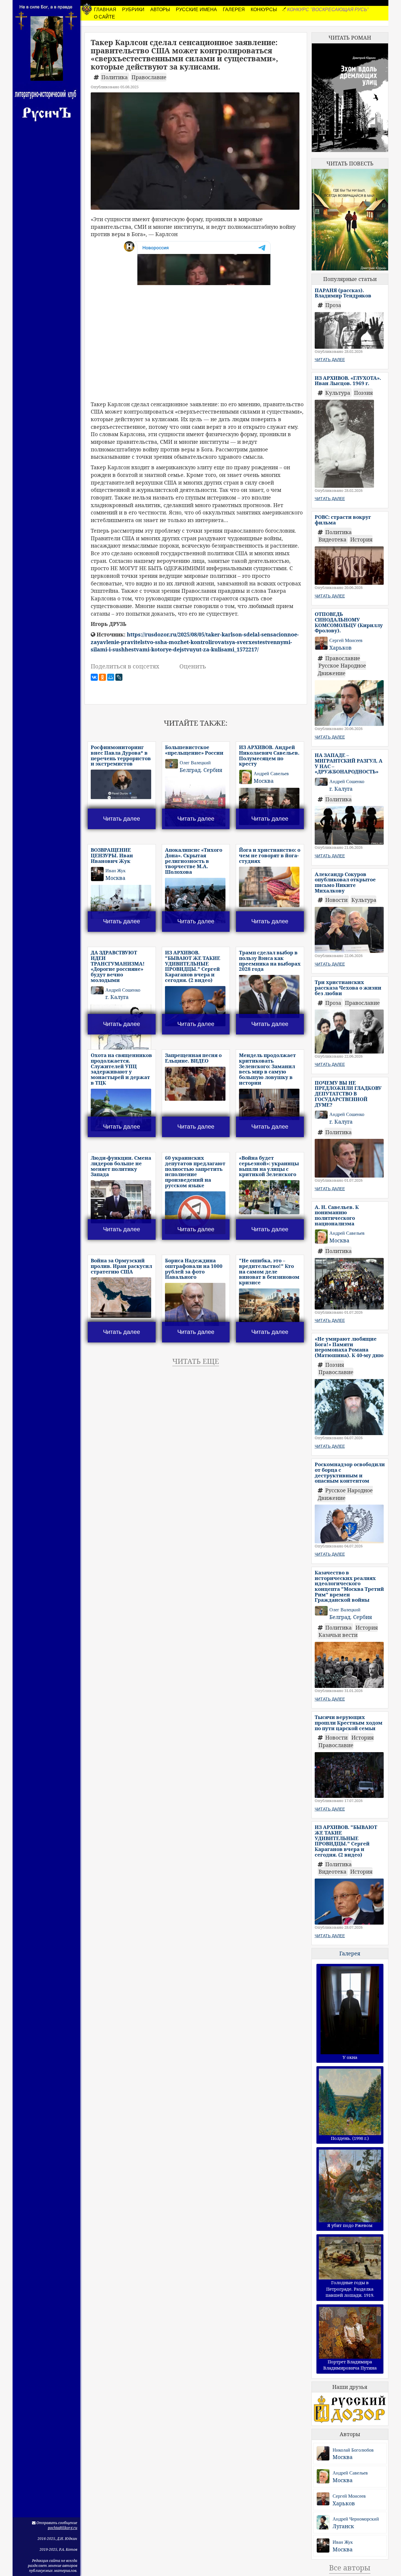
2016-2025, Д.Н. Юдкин (57, 2539)
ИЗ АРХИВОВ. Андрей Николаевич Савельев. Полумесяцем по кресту (269, 755)
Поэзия (363, 393)
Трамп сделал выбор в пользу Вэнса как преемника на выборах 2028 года (270, 961)
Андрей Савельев (350, 2473)
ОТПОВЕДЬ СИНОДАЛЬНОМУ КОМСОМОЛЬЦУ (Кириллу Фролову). (349, 622)
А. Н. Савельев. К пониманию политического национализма (337, 1215)
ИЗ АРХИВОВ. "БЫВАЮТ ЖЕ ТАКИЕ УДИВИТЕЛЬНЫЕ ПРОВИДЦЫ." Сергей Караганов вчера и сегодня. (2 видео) (193, 966)
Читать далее (122, 819)
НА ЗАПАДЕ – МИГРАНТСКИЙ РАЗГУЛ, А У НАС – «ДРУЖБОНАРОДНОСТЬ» (349, 763)
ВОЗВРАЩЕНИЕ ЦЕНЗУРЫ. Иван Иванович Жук (112, 855)
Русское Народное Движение (342, 669)
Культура (338, 393)
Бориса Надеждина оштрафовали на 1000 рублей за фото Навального (194, 1269)
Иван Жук (343, 2542)
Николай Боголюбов (353, 2450)
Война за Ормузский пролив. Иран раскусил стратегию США (121, 1266)
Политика (115, 77)
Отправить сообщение (56, 2523)
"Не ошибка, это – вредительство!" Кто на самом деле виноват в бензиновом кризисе (269, 1271)
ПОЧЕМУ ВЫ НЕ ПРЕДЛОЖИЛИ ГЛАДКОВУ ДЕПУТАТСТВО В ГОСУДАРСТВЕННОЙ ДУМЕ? (348, 1094)
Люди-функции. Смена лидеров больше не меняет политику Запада (121, 1166)
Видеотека (333, 539)
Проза (333, 305)
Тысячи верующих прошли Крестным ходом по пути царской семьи (349, 1723)
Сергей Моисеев (349, 2496)
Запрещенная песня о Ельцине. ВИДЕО (193, 1058)
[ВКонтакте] (94, 677)
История (361, 539)
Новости (337, 900)
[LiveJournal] (119, 677)
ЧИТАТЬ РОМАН (350, 38)
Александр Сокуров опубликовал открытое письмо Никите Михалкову (345, 882)
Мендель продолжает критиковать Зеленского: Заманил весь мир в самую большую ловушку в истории (267, 1069)
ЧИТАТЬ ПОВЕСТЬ (350, 163)
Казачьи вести (338, 1635)
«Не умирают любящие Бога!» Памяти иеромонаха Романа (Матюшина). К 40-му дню (349, 1347)
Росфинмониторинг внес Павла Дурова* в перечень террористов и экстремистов (121, 755)
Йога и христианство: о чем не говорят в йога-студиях (270, 855)
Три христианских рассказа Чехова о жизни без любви (348, 988)
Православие (149, 77)
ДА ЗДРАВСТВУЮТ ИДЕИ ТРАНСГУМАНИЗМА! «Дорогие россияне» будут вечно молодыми (118, 966)
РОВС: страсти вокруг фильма (343, 520)
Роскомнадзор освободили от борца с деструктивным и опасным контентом (350, 1472)
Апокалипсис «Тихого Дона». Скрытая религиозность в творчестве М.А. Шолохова (194, 861)
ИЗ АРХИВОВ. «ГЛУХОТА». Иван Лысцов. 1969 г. (348, 381)
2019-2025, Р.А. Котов (58, 2549)
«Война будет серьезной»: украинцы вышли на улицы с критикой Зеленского (269, 1166)
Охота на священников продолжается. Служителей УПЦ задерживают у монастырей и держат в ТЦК (121, 1069)
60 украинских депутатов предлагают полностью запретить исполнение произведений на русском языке (195, 1171)
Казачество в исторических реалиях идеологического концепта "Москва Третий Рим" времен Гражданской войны (349, 1586)
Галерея (350, 1953)
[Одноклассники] (102, 677)
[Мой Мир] (111, 677)
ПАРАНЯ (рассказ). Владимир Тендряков (343, 293)
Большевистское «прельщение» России (194, 750)
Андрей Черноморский (356, 2519)
